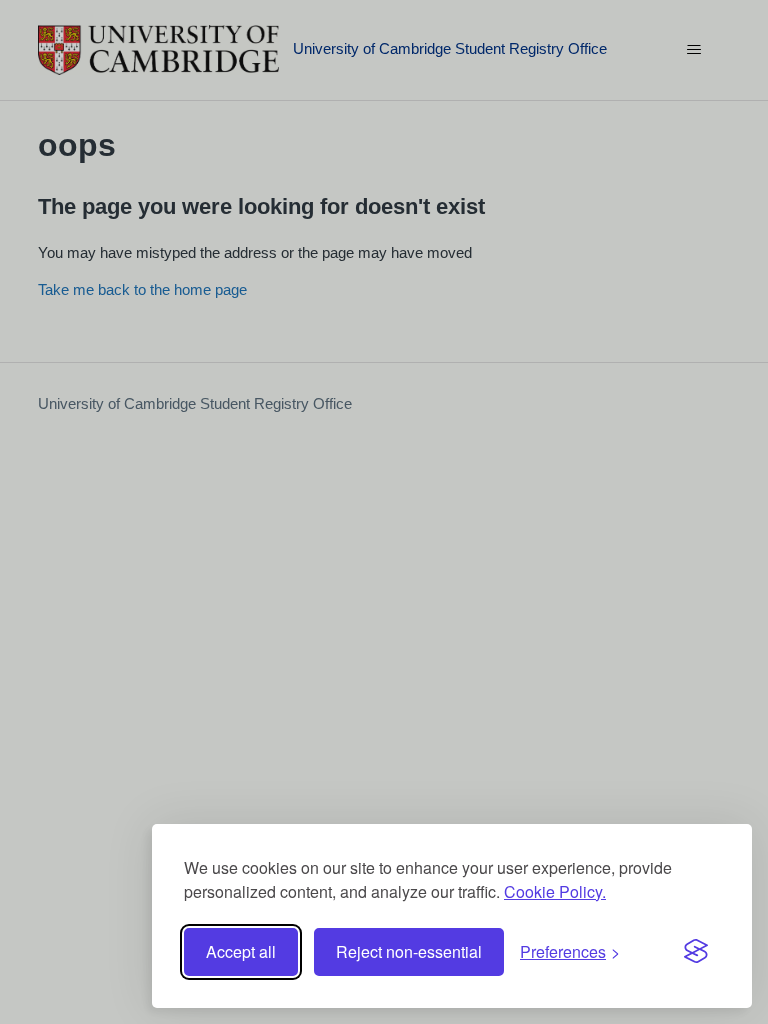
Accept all (241, 951)
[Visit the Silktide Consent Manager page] (696, 952)
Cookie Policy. (555, 891)
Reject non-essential (409, 951)
